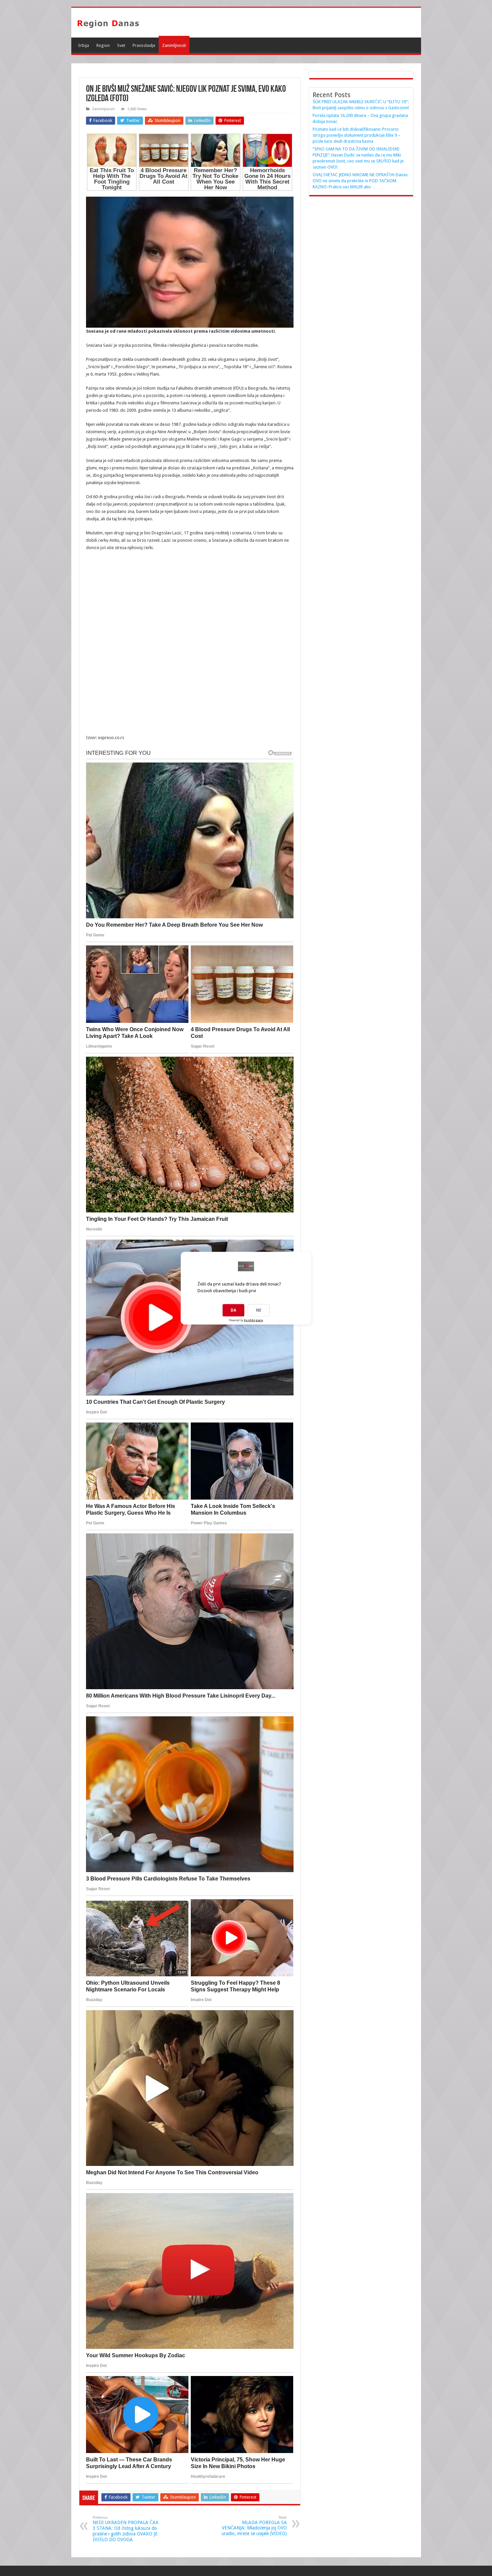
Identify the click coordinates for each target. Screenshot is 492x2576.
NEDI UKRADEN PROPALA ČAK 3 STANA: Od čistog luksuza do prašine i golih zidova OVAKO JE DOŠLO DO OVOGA (126, 2529)
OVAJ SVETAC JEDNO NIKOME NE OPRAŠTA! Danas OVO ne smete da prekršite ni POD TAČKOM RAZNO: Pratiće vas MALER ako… (360, 181)
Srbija (84, 45)
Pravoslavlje (144, 45)
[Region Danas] (108, 22)
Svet (121, 45)
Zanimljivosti (174, 45)
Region (103, 45)
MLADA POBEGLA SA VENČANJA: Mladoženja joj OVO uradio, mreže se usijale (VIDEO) (254, 2526)
